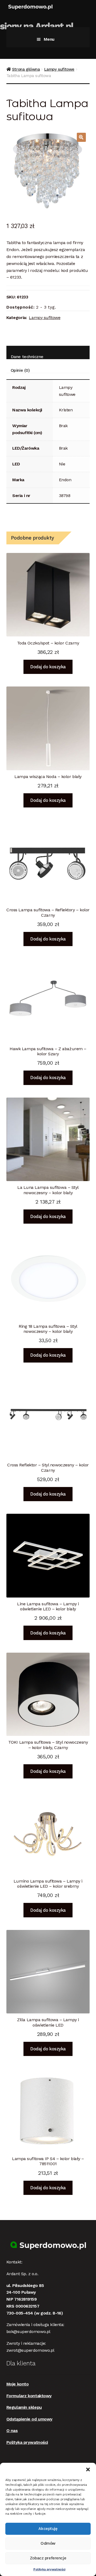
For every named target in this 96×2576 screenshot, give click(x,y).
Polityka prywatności (49, 2569)
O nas (12, 2431)
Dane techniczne (27, 357)
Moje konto (18, 2384)
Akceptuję (48, 2529)
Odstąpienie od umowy (29, 2419)
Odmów (48, 2543)
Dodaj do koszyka (48, 667)
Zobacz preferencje (48, 2558)
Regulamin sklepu (24, 2407)
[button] (88, 2469)
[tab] (48, 353)
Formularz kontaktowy (29, 2396)
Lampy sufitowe (59, 69)
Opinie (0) (20, 370)
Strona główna (26, 69)
